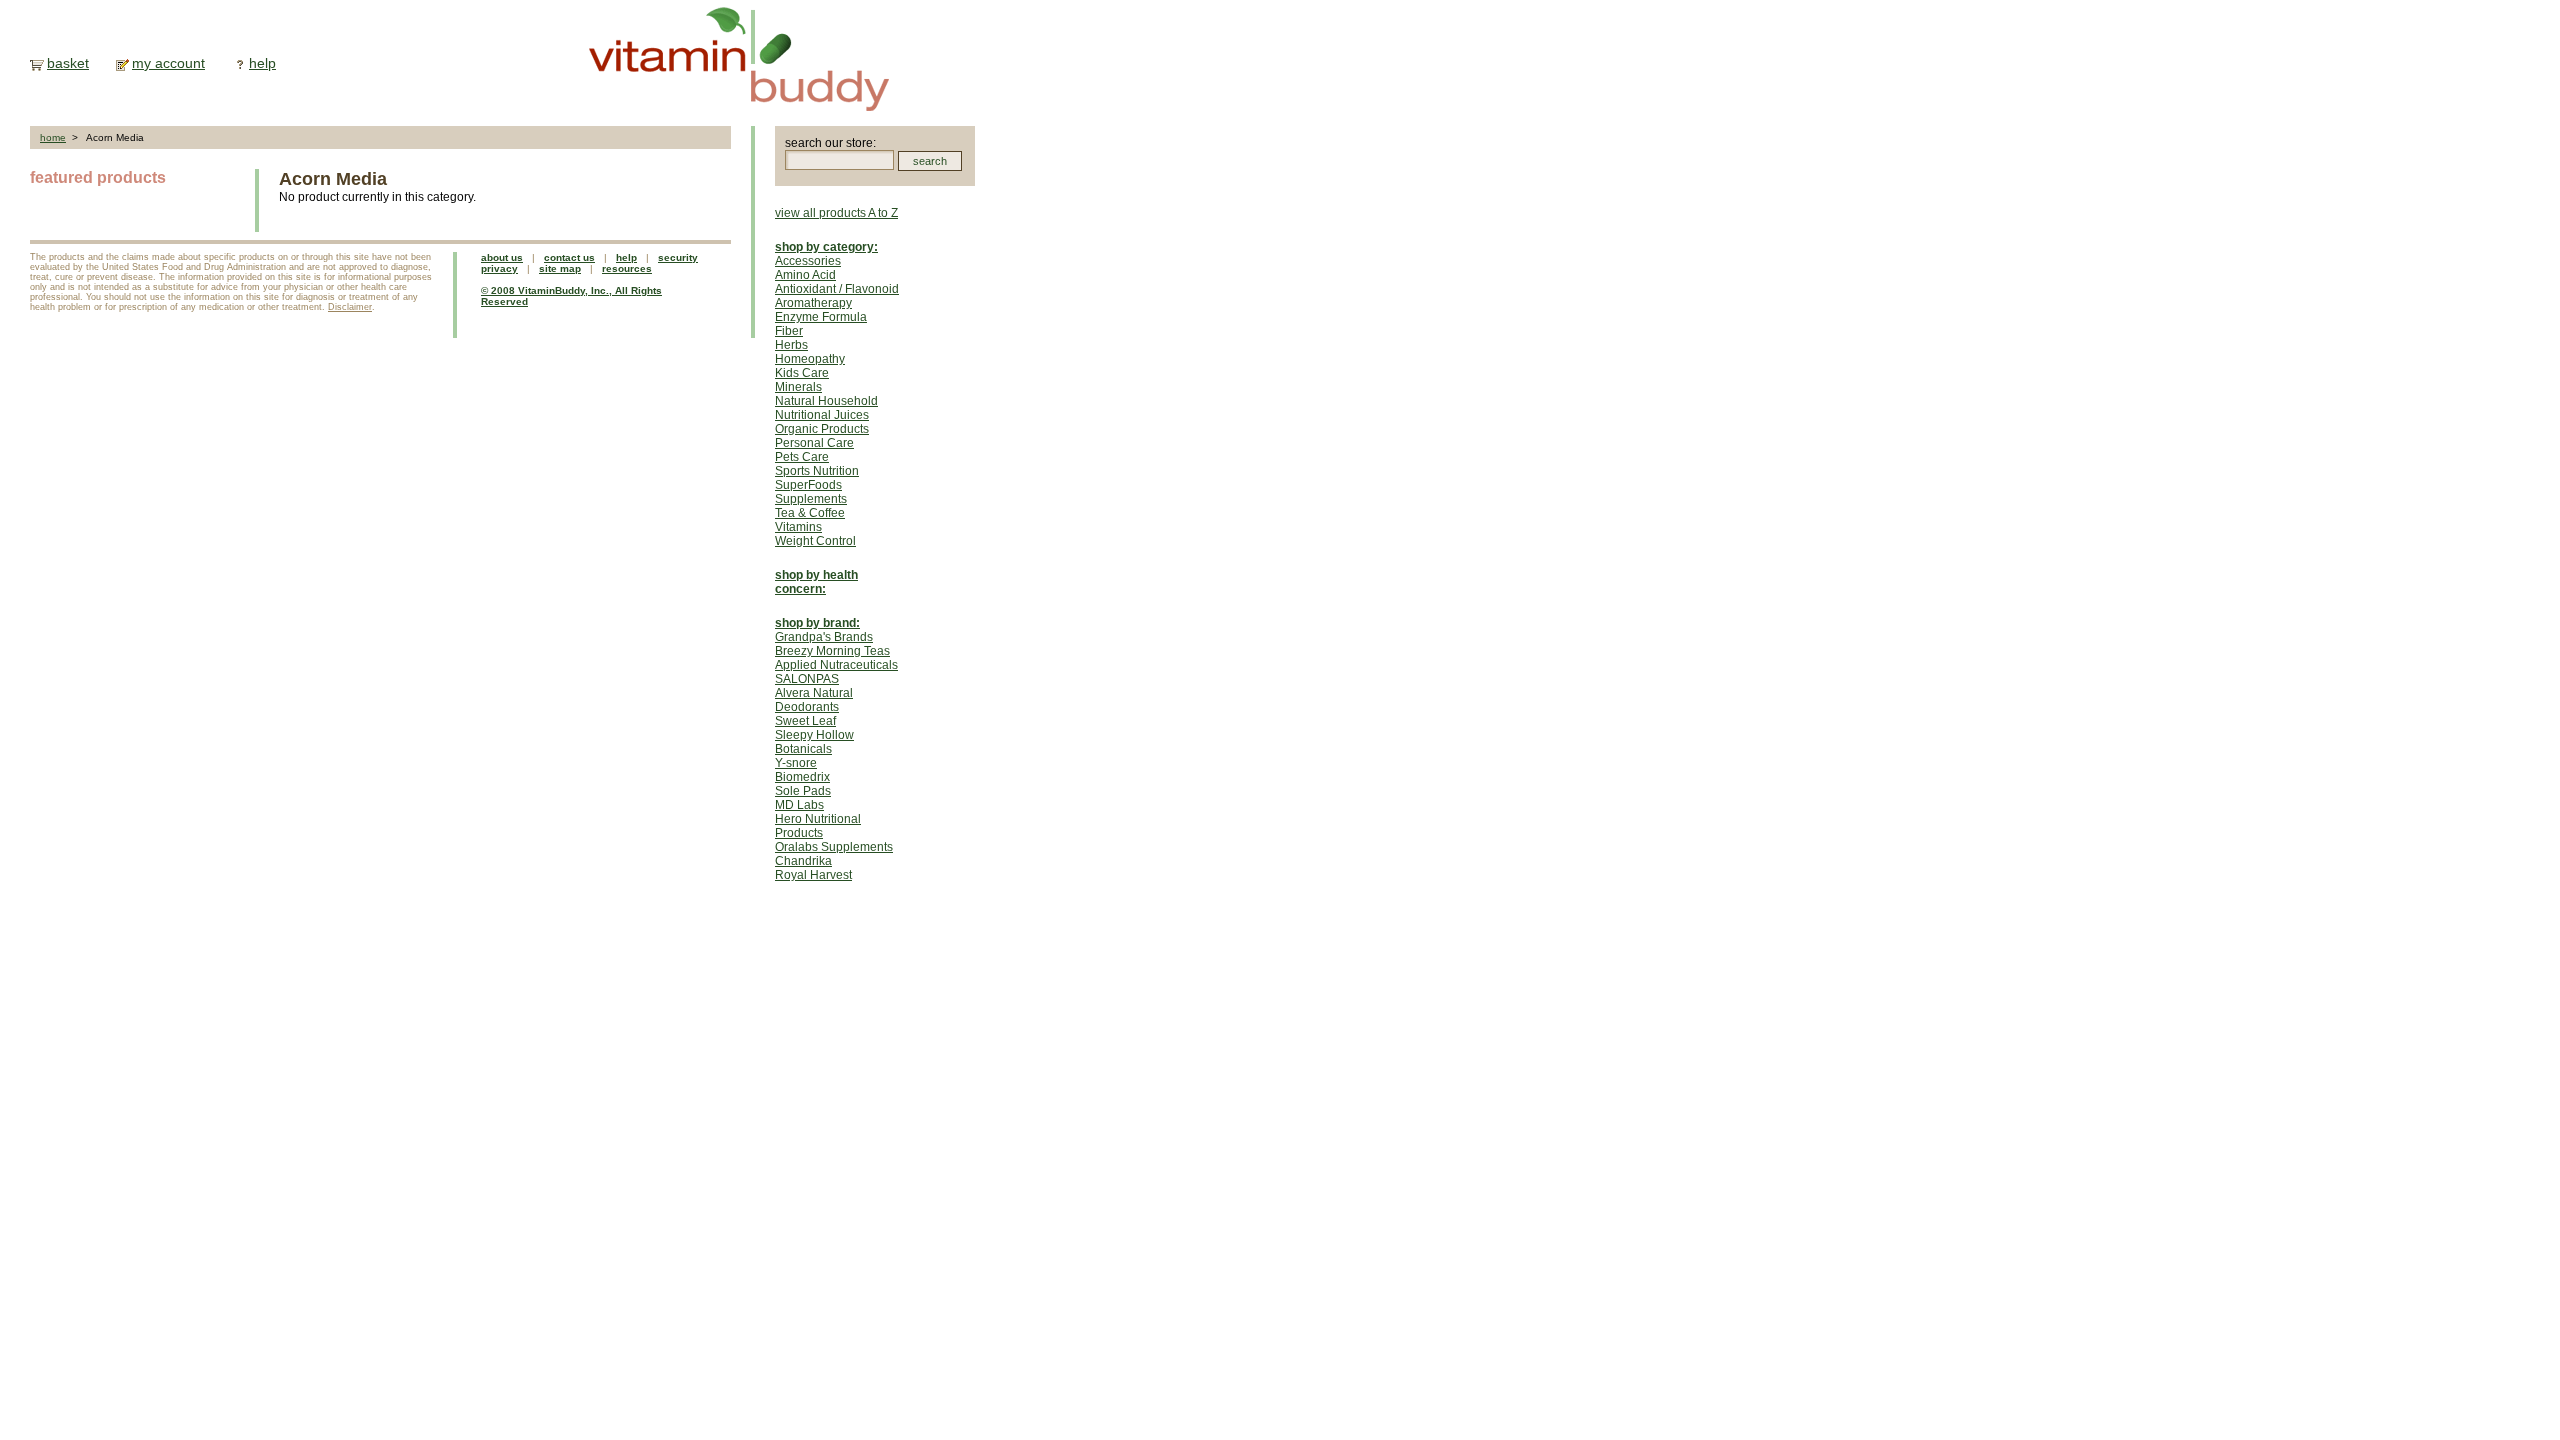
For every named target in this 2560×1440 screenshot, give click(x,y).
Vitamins (798, 527)
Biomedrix (802, 777)
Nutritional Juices (822, 415)
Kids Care (802, 373)
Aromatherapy (813, 303)
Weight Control (815, 541)
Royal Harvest (813, 875)
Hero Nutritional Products (818, 826)
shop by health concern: (816, 582)
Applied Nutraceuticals (836, 665)
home (53, 137)
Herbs (791, 345)
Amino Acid (805, 275)
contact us (569, 257)
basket (68, 63)
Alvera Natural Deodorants (814, 700)
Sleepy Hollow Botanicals (814, 742)
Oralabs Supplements (834, 847)
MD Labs (799, 805)
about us (502, 257)
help (262, 63)
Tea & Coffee (810, 513)
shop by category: (826, 247)
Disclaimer (350, 307)
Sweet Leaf (805, 721)
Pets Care (802, 457)
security (678, 257)
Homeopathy (810, 359)
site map (560, 268)
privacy (499, 268)
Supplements (811, 499)
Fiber (789, 331)
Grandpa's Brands (824, 637)
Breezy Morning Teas (832, 651)
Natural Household (826, 401)
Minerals (798, 387)
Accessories (808, 261)
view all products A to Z (836, 213)
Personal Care (814, 443)
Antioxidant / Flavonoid (837, 289)
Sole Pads (803, 791)
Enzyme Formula (821, 317)
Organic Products (822, 429)
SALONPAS (807, 679)
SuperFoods (808, 485)
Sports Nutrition (817, 471)
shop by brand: (817, 623)
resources (627, 268)
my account (168, 63)
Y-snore (796, 763)
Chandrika (803, 861)
